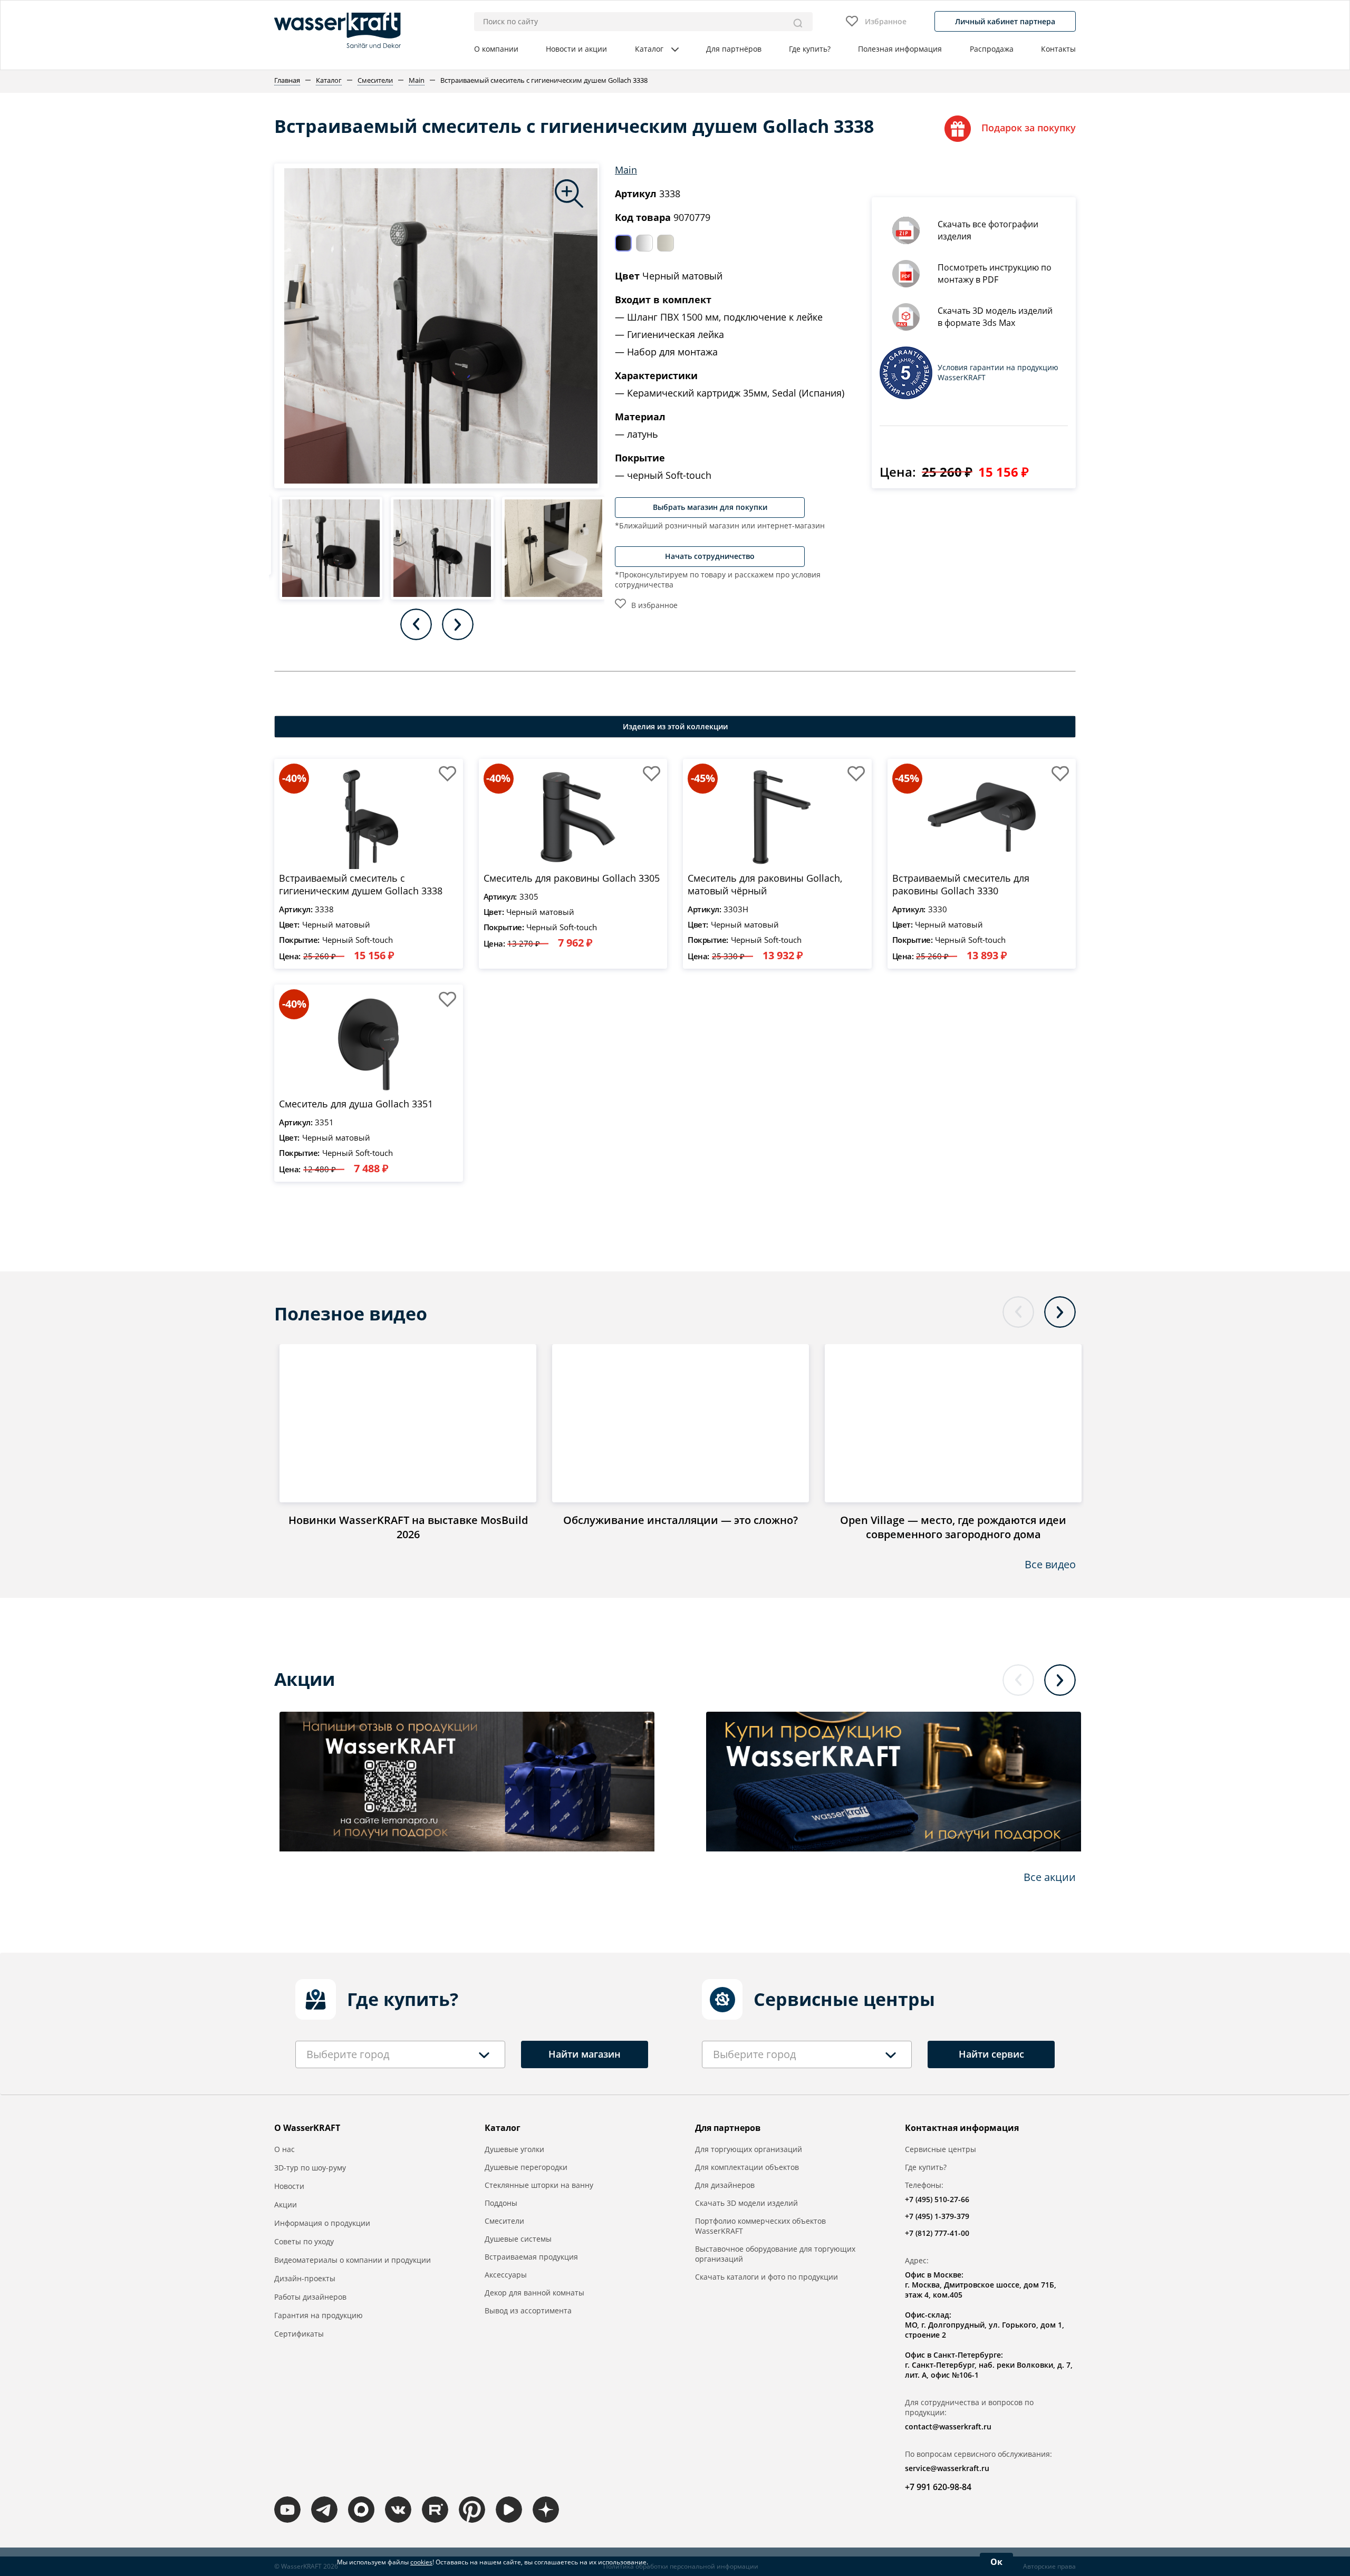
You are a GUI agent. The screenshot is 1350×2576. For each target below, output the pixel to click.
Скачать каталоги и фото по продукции (766, 2277)
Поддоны (501, 2203)
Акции (286, 2204)
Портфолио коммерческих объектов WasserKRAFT (760, 2226)
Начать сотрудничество (710, 556)
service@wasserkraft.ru (947, 2468)
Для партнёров (734, 49)
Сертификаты (299, 2334)
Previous (416, 624)
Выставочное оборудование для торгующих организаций (775, 2254)
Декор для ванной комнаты (534, 2293)
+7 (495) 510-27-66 (937, 2199)
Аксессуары (506, 2275)
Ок (996, 2562)
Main (626, 170)
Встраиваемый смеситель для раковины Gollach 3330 (961, 884)
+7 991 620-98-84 (938, 2487)
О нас (285, 2149)
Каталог (649, 49)
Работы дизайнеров (310, 2297)
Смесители (504, 2221)
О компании (496, 49)
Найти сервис (991, 2054)
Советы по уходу (304, 2241)
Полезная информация (900, 49)
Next (458, 624)
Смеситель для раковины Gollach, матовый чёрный (765, 884)
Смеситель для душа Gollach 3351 (356, 1104)
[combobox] (400, 2054)
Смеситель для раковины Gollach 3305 (572, 878)
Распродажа (992, 49)
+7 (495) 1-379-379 (937, 2216)
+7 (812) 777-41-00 (937, 2233)
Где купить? (810, 49)
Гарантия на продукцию (319, 2315)
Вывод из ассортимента (528, 2310)
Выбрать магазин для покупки (710, 507)
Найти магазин (585, 2054)
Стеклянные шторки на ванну (539, 2185)
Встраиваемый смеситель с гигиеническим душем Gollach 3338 (361, 884)
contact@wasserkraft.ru (948, 2427)
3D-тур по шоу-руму (310, 2168)
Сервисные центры (941, 2149)
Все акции (1050, 1877)
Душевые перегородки (526, 2167)
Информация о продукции (322, 2223)
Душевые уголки (514, 2149)
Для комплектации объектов (747, 2167)
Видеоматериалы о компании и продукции (353, 2260)
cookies (421, 2562)
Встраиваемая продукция (531, 2257)
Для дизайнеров (725, 2185)
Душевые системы (518, 2239)
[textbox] (348, 2054)
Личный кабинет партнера (1005, 21)
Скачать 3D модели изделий (746, 2203)
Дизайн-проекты (305, 2278)
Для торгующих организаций (749, 2149)
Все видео (1050, 1564)
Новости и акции (576, 49)
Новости (289, 2186)
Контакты (1058, 49)
